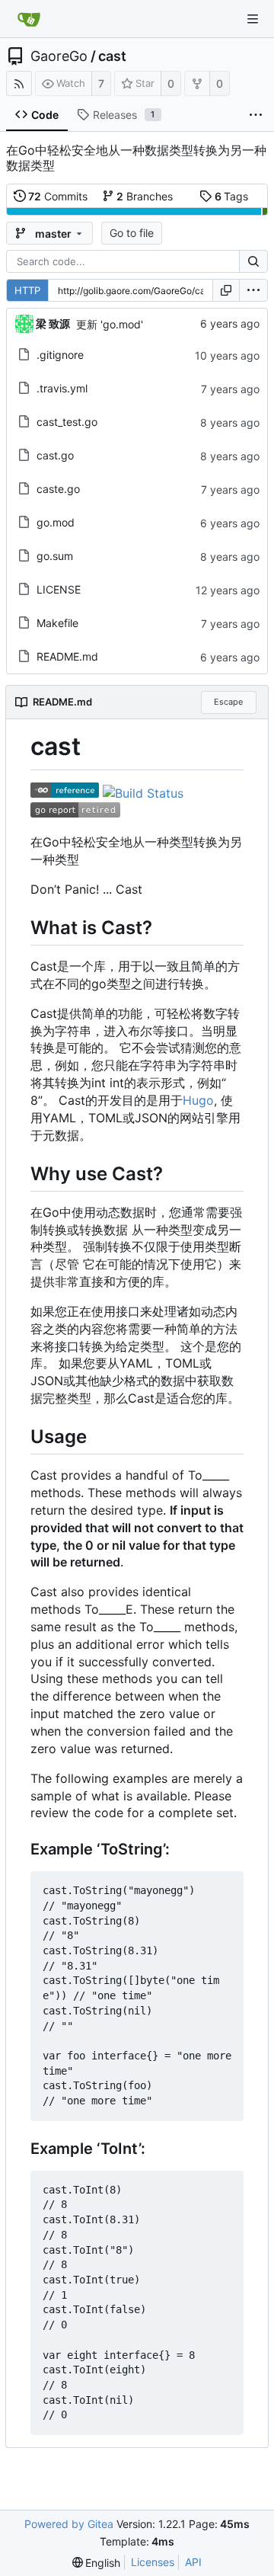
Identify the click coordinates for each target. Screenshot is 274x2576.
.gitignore (60, 355)
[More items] (256, 115)
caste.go (58, 489)
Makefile (57, 623)
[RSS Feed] (19, 83)
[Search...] (253, 261)
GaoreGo (59, 56)
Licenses (153, 2562)
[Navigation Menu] (253, 19)
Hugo (198, 1100)
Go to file (132, 233)
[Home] (29, 19)
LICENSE (59, 589)
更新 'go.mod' (110, 324)
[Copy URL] (226, 290)
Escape (228, 702)
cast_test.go (67, 422)
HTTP (27, 290)
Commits (58, 196)
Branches (145, 196)
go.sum (55, 556)
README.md (67, 656)
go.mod (56, 522)
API (193, 2562)
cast (112, 56)
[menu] (253, 290)
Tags (232, 196)
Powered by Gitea (69, 2524)
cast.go (55, 455)
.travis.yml (62, 388)
